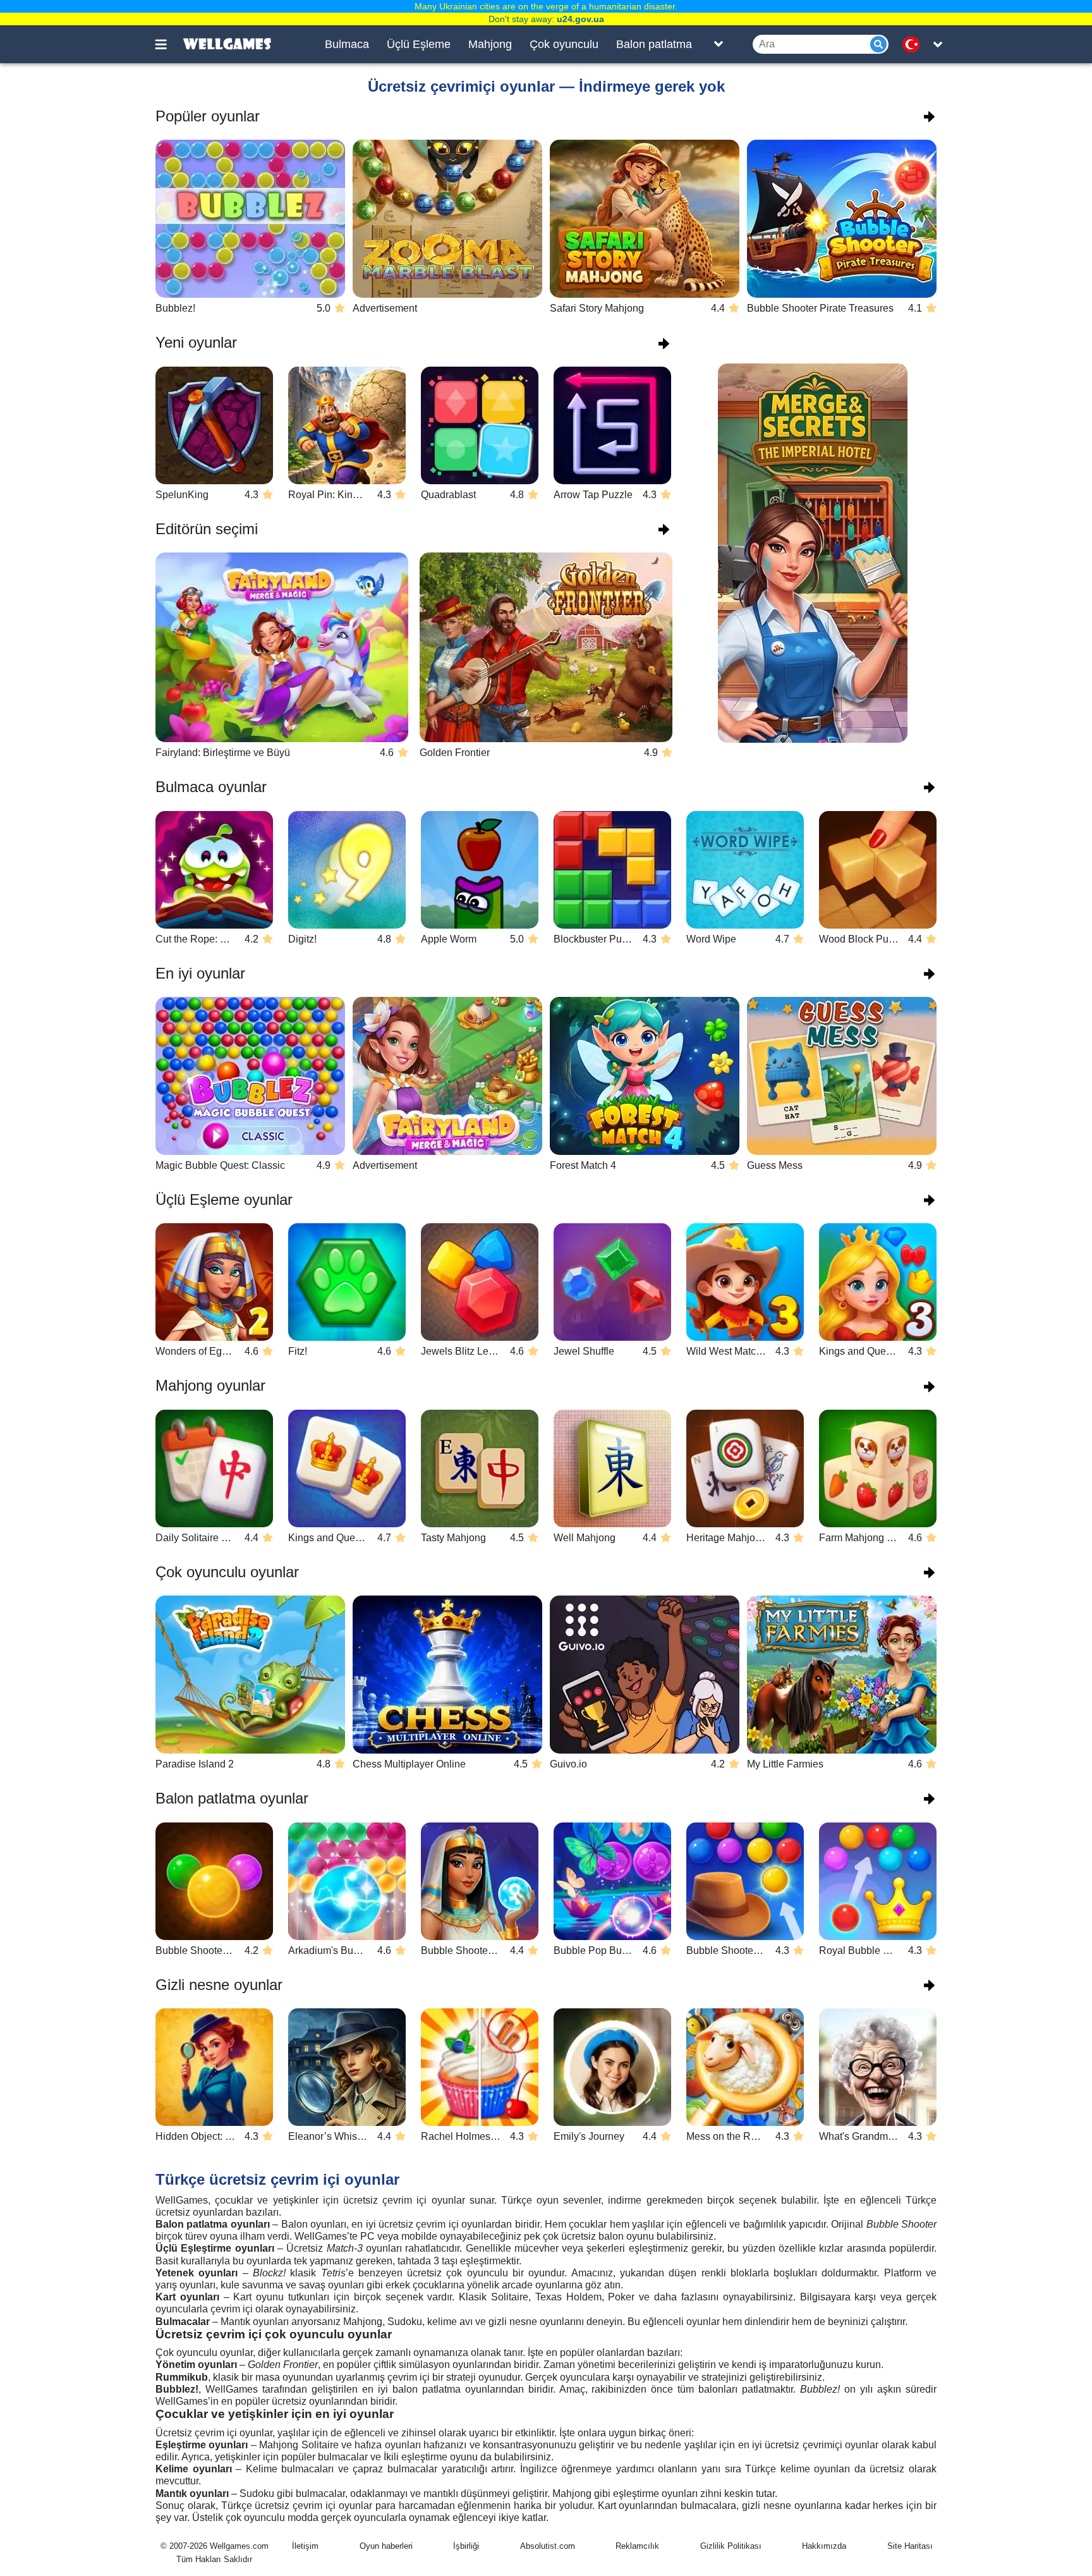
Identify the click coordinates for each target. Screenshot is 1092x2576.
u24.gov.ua (580, 19)
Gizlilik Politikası (731, 2546)
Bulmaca (347, 44)
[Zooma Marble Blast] (447, 219)
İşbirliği (466, 2546)
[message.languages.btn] (914, 44)
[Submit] (878, 44)
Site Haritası (910, 2546)
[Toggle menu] (168, 44)
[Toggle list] (719, 44)
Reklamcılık (637, 2546)
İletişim (305, 2546)
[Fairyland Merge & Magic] (447, 1076)
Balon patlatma (654, 44)
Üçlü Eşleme (419, 44)
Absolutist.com (548, 2546)
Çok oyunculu (564, 44)
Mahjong (490, 44)
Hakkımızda (824, 2546)
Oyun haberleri (386, 2546)
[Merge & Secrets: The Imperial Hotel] (813, 553)
